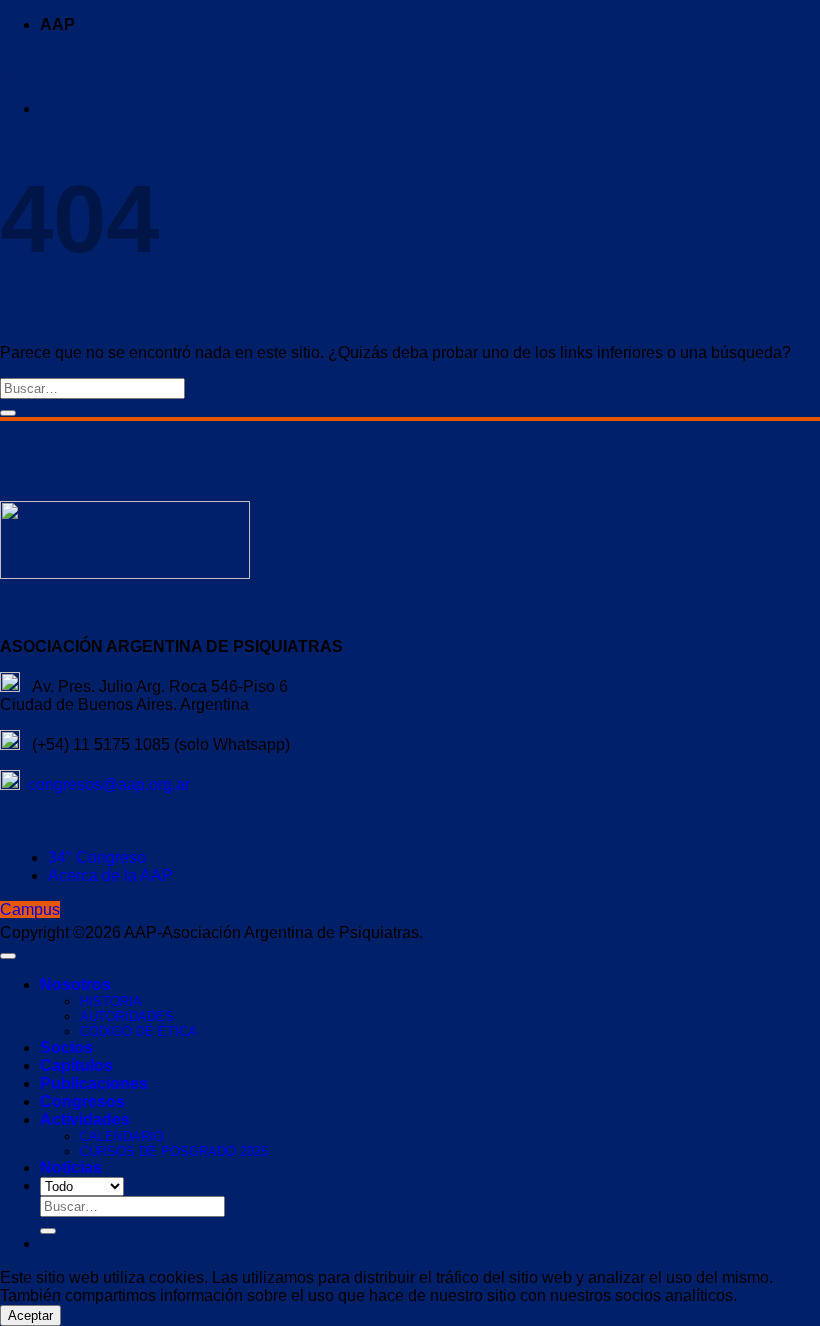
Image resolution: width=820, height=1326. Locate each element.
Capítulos (76, 1065)
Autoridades (127, 1016)
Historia (111, 1001)
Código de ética (138, 1031)
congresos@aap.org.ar (105, 784)
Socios (66, 1047)
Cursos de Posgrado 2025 (174, 1151)
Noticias (71, 1167)
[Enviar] (8, 413)
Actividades (85, 1119)
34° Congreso (97, 857)
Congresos (82, 1101)
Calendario (122, 1136)
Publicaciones (94, 1083)
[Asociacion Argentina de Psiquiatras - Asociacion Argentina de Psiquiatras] (1, 74)
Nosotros (75, 984)
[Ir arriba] (8, 956)
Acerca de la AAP (110, 875)
